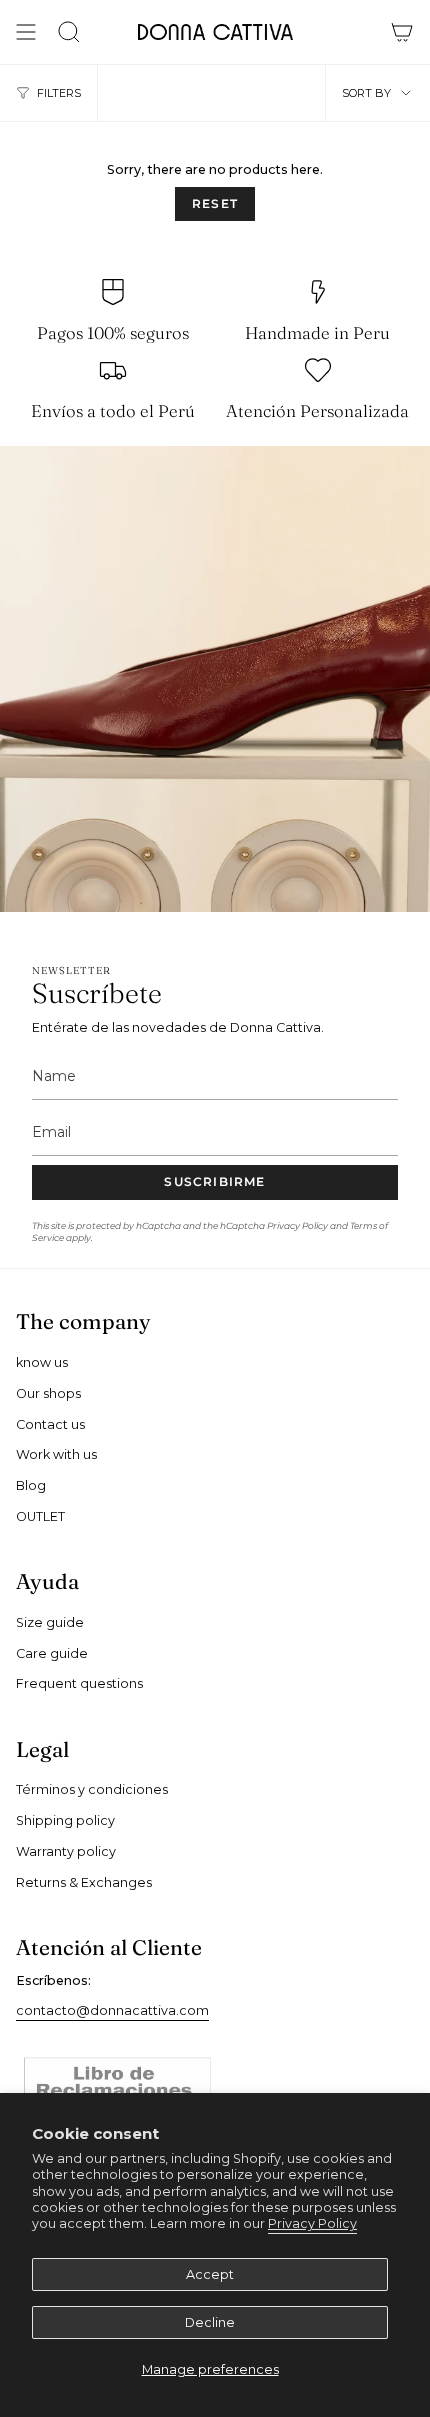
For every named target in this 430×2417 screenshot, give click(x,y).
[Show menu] (26, 32)
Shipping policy (65, 1820)
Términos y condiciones (92, 1789)
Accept (210, 2274)
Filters (59, 93)
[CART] (402, 32)
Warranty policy (66, 1851)
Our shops (48, 1393)
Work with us (56, 1454)
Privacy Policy (312, 2223)
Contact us (50, 1424)
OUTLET (40, 1516)
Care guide (52, 1653)
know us (42, 1362)
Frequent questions (79, 1683)
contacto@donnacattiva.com (112, 2010)
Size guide (50, 1622)
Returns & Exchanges (84, 1882)
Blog (31, 1485)
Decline (210, 2322)
